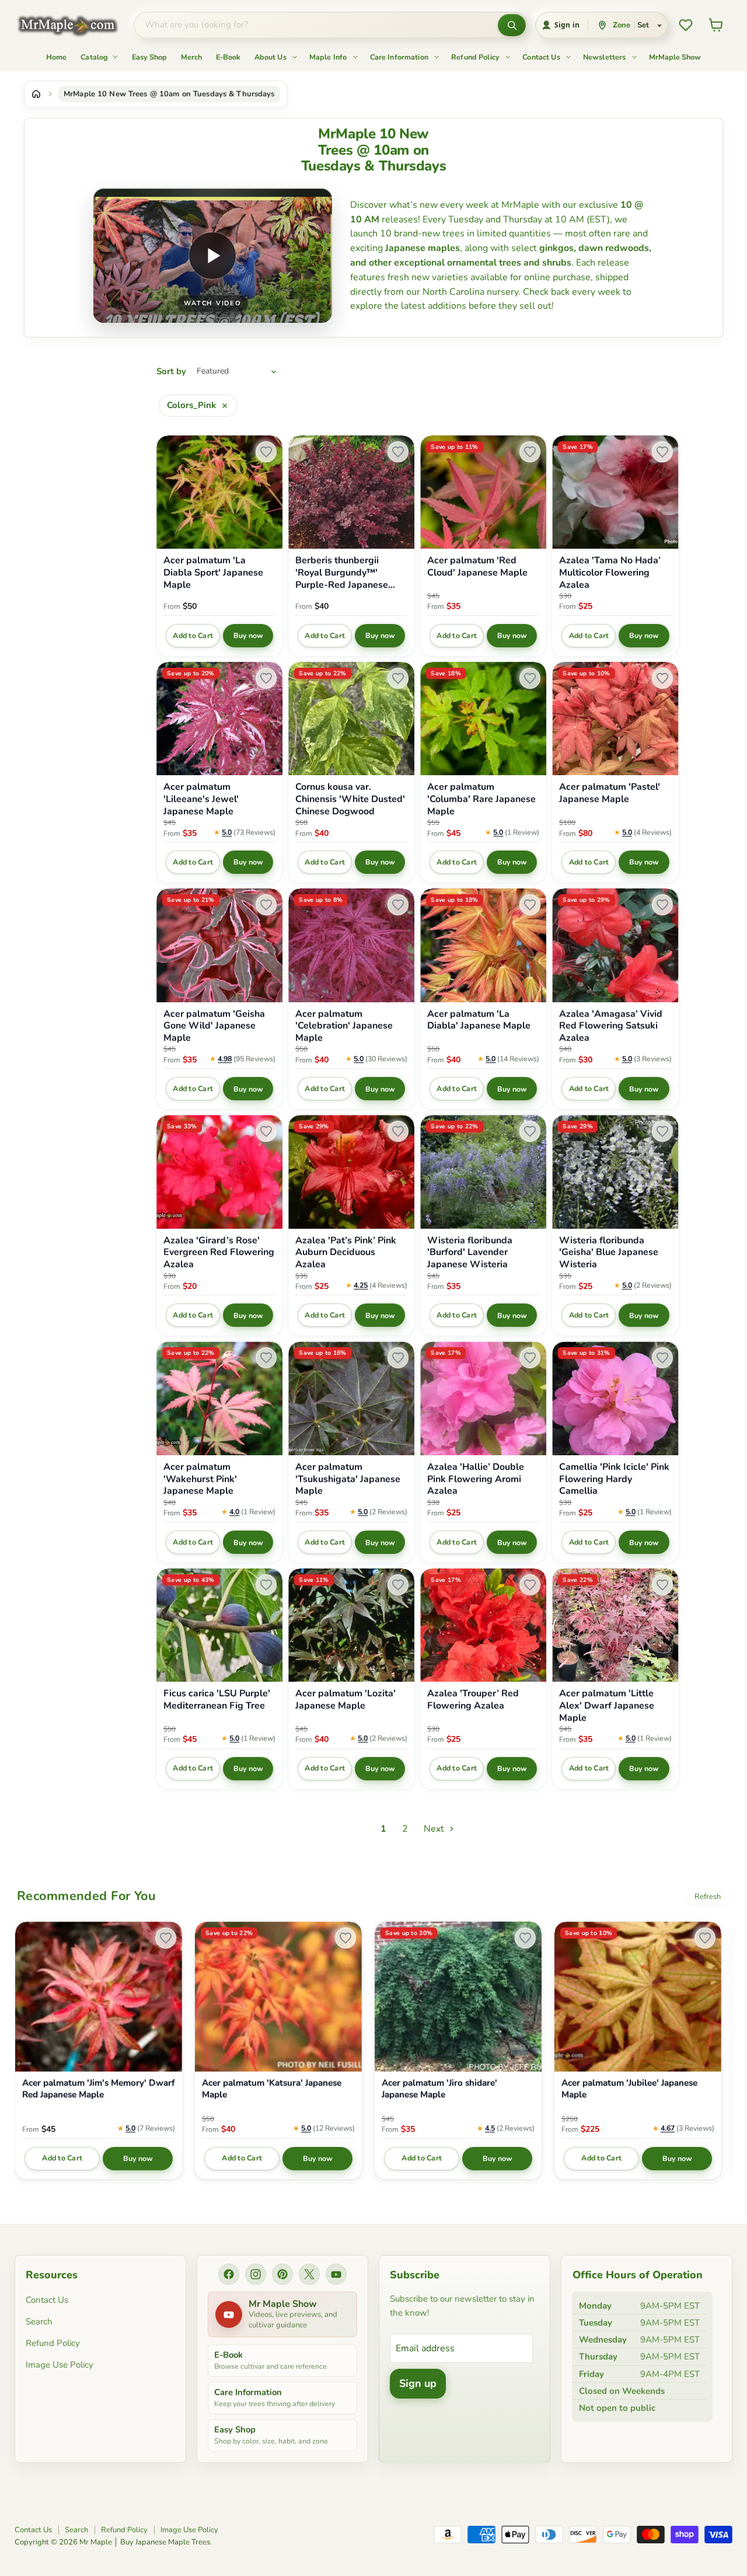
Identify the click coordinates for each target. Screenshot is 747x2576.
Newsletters (605, 57)
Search (39, 2321)
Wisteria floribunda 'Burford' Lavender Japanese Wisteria (470, 1253)
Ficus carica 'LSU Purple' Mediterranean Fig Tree (217, 1700)
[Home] (36, 94)
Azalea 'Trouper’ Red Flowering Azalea (473, 1700)
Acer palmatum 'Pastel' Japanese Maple (610, 793)
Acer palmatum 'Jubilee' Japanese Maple (629, 2089)
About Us (271, 57)
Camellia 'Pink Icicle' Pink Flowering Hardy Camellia (614, 1479)
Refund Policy (476, 57)
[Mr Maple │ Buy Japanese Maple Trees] (76, 25)
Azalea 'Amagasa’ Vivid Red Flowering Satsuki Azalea (611, 1026)
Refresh (708, 1897)
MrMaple (520, 205)
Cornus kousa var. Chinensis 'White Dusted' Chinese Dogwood (350, 799)
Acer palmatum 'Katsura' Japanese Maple (272, 2089)
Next (435, 1829)
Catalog (95, 57)
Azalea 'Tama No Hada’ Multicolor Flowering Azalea (610, 573)
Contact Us (542, 57)
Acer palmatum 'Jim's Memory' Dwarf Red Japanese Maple (99, 2089)
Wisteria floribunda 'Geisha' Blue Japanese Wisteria (609, 1253)
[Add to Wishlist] (266, 452)
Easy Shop (149, 57)
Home (56, 57)
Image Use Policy (60, 2365)
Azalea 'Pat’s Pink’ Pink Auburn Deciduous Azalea (346, 1253)
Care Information (400, 57)
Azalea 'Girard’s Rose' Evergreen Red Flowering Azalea (219, 1253)
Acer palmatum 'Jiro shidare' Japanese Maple (439, 2089)
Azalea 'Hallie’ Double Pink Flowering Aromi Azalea (476, 1479)
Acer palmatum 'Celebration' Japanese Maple (344, 1026)
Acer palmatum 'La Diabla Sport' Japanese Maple (213, 573)
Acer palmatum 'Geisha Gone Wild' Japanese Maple (214, 1026)
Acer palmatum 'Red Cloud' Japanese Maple (477, 567)
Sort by (171, 372)
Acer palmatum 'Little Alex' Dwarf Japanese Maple (607, 1706)
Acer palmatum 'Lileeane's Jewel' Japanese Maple (201, 799)
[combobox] (316, 25)
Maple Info (329, 57)
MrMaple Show (675, 57)
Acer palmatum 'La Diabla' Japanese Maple (479, 1020)
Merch (191, 57)
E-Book (228, 57)
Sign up (418, 2383)
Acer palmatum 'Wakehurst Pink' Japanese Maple (200, 1479)
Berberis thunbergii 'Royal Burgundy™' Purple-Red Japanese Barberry (342, 573)
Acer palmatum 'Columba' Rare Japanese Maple (481, 799)
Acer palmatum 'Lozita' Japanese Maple (345, 1700)
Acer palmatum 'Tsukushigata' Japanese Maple (348, 1479)
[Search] (512, 25)
